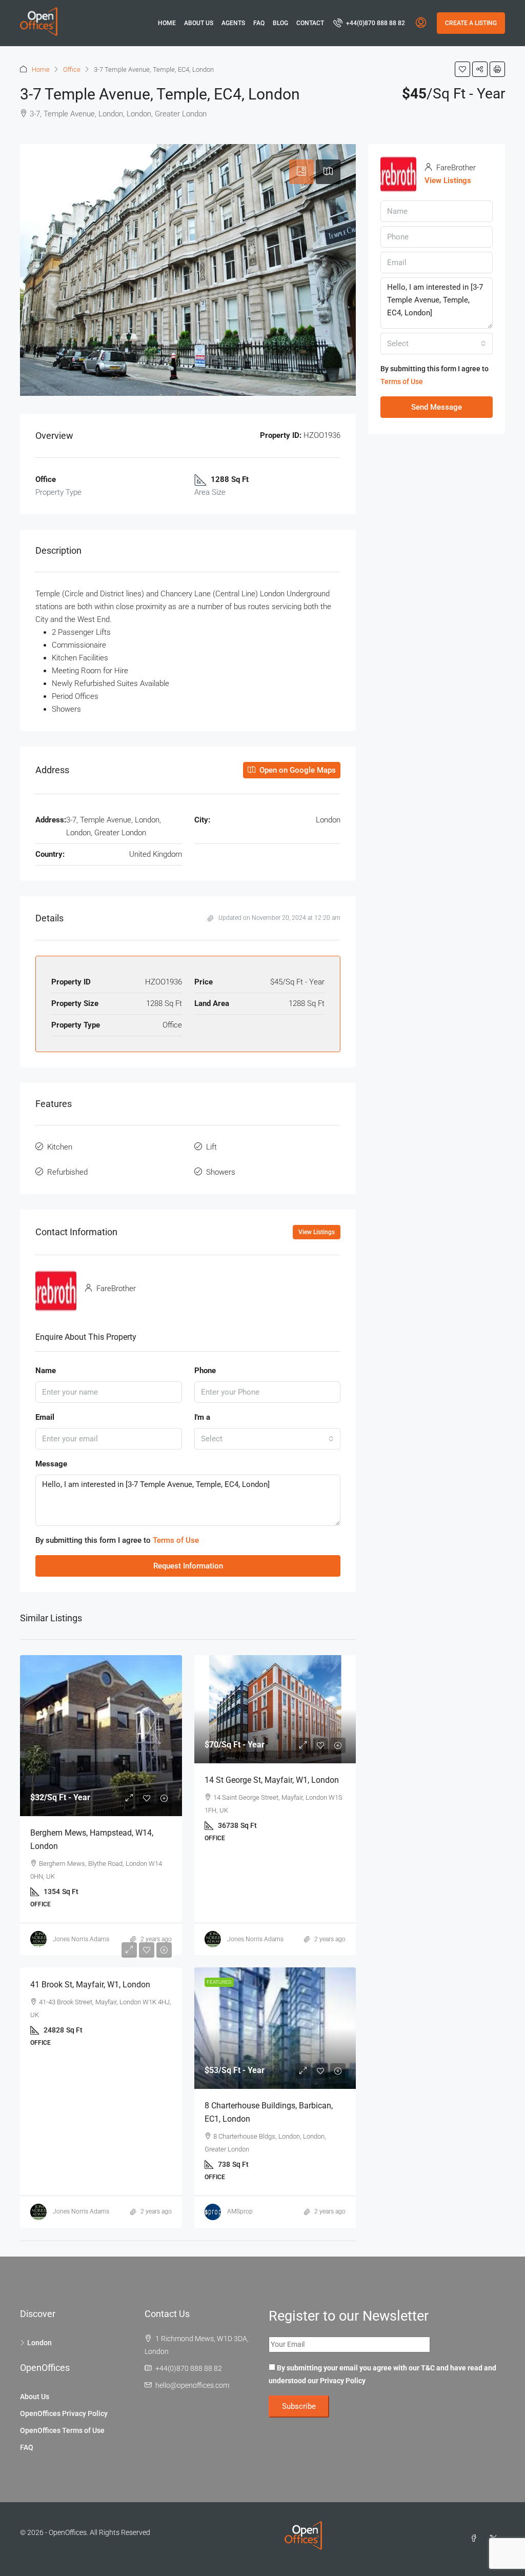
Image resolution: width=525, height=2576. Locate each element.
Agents (233, 23)
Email (45, 1417)
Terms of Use (176, 1540)
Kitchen (60, 1147)
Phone (205, 1371)
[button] (462, 69)
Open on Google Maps (297, 770)
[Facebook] (476, 2539)
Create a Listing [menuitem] (471, 23)
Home (167, 23)
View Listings (317, 1232)
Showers (221, 1172)
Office (72, 69)
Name (46, 1371)
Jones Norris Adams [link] (81, 1939)
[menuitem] (369, 23)
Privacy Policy (343, 2381)
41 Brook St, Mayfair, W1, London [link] (90, 1985)
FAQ (259, 23)
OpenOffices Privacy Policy (64, 2413)
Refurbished (67, 1172)
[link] (101, 1736)
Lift (211, 1147)
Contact (310, 23)
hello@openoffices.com (192, 2385)
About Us (199, 23)
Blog (280, 23)
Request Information (188, 1566)
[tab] (301, 172)
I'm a (202, 1417)
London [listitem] (39, 2343)
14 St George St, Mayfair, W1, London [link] (272, 1780)
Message (51, 1464)
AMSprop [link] (240, 2211)
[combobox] (268, 1439)
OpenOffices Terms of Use (62, 2430)
